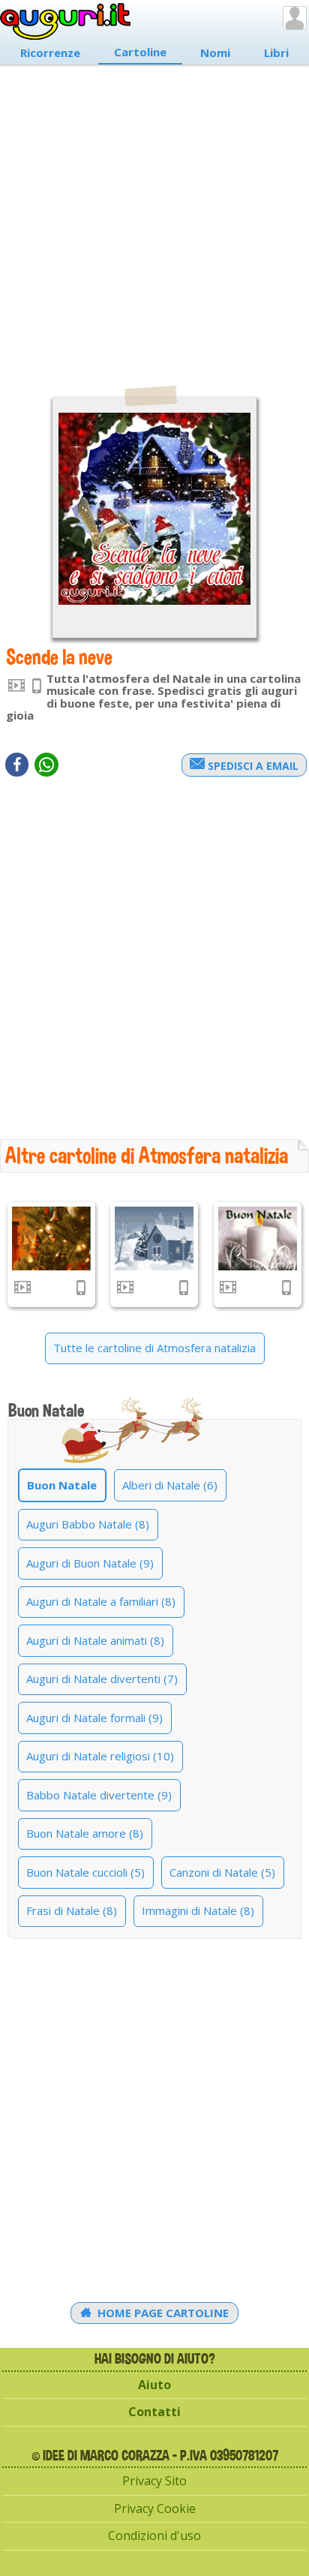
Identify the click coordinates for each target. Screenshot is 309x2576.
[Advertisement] (154, 218)
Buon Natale (62, 1485)
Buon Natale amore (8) (85, 1833)
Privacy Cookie (155, 2508)
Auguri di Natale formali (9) (94, 1718)
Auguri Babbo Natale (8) (88, 1524)
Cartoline (140, 52)
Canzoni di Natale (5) (222, 1872)
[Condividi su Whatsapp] (46, 765)
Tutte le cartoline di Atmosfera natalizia (154, 1348)
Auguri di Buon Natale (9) (90, 1563)
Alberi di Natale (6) (170, 1485)
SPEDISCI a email (252, 766)
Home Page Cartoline (162, 2313)
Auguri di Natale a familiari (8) (101, 1601)
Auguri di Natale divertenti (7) (102, 1679)
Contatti (154, 2412)
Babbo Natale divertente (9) (99, 1795)
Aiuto (154, 2385)
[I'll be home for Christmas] (154, 1238)
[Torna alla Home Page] (66, 22)
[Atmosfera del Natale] (51, 1238)
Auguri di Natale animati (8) (95, 1640)
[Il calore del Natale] (258, 1238)
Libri (276, 53)
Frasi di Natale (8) (72, 1910)
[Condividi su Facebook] (17, 765)
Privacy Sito (154, 2481)
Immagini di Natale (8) (198, 1910)
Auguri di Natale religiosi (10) (100, 1756)
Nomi (215, 53)
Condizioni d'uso (154, 2535)
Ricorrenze (50, 53)
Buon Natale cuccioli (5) (85, 1872)
